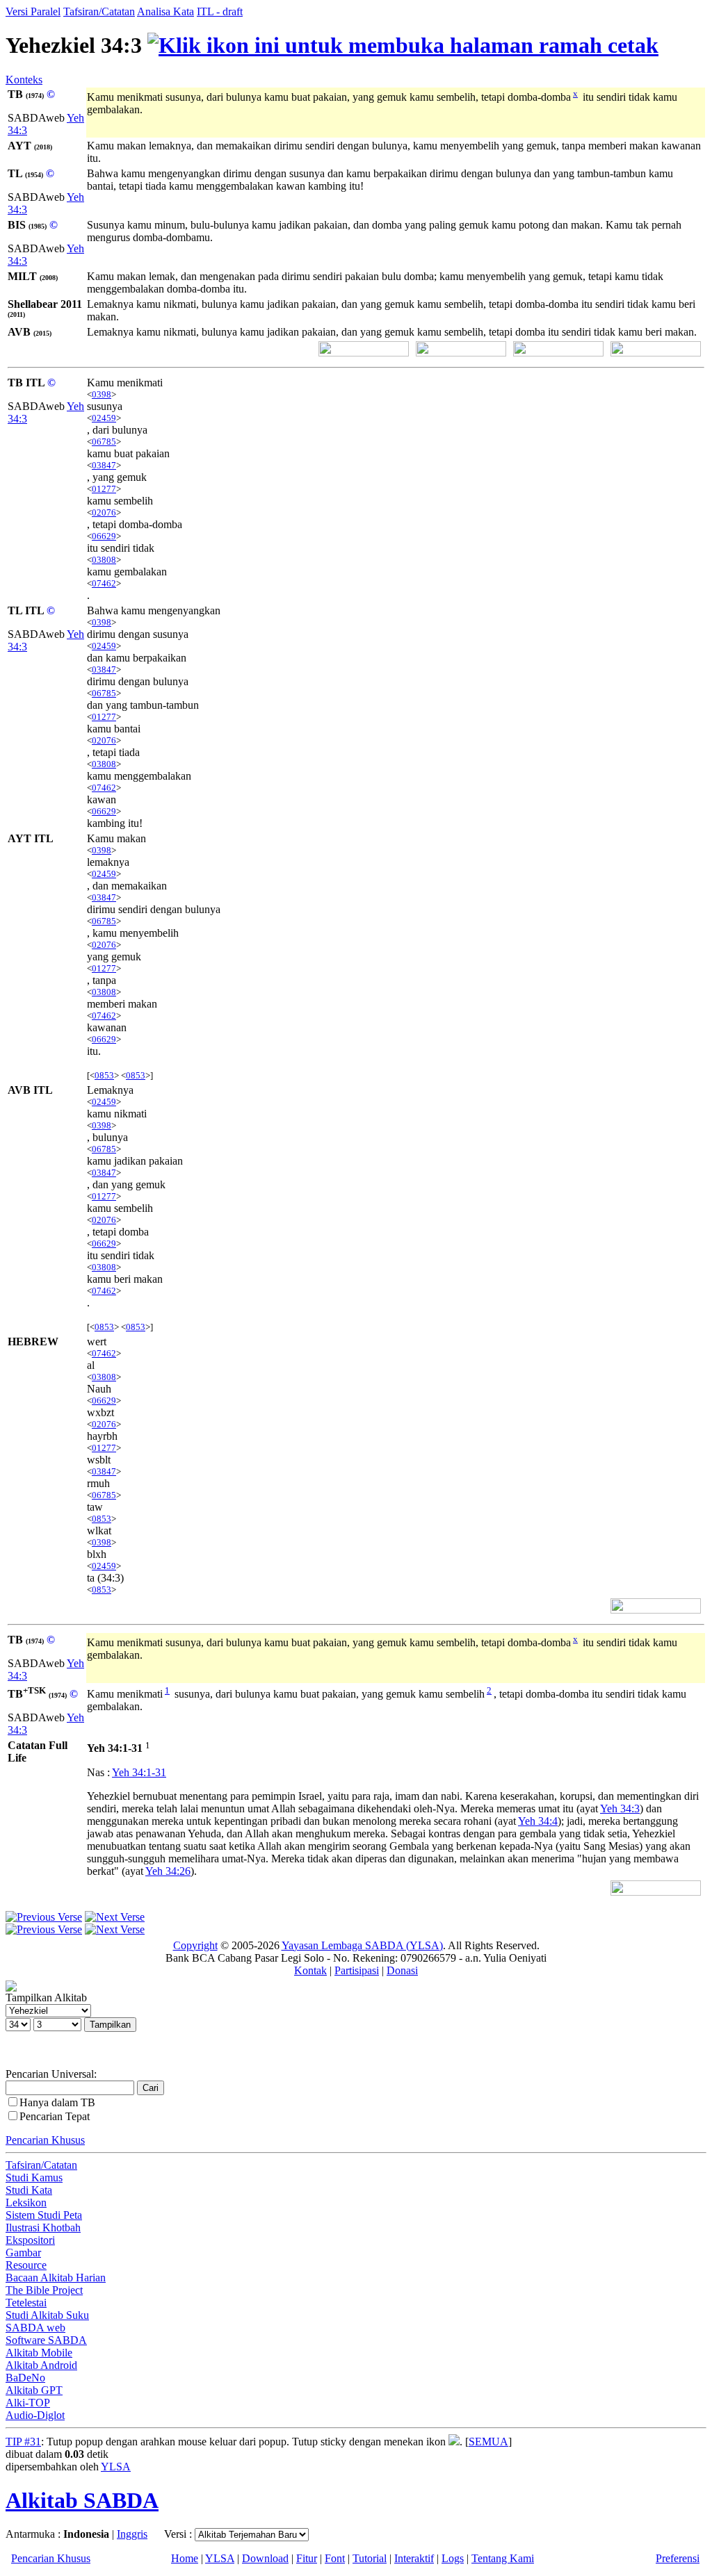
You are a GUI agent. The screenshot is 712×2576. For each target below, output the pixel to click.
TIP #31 (23, 2442)
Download (265, 2558)
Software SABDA (46, 2340)
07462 (104, 583)
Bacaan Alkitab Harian (56, 2278)
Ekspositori (30, 2240)
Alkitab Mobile (39, 2353)
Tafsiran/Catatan (99, 11)
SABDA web (35, 2328)
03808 (104, 560)
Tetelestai (26, 2303)
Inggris (132, 2534)
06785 (104, 442)
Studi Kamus (34, 2177)
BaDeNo (25, 2378)
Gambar (23, 2253)
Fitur (307, 2558)
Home (185, 2558)
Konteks (24, 80)
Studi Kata (29, 2190)
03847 (104, 465)
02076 (104, 512)
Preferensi (678, 2558)
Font (335, 2558)
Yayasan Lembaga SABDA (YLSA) (362, 1945)
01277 (104, 489)
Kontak (310, 1970)
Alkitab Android (41, 2365)
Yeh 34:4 (538, 1821)
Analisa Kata (165, 11)
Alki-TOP (28, 2403)
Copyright (195, 1945)
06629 (104, 536)
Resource (26, 2265)
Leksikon (26, 2202)
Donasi (402, 1970)
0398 (102, 394)
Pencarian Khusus (45, 2140)
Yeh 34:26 (168, 1871)
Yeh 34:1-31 (139, 1772)
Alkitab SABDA (82, 2500)
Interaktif (414, 2558)
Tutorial (370, 2558)
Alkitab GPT (34, 2390)
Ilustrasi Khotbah (43, 2228)
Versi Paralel (33, 11)
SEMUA (488, 2442)
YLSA (116, 2467)
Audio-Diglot (35, 2415)
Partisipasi (357, 1970)
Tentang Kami (503, 2558)
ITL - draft (220, 11)
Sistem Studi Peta (44, 2215)
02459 (104, 418)
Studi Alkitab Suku (47, 2315)
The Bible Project (44, 2290)
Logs (453, 2558)
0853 (104, 1075)
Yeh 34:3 (620, 1808)
